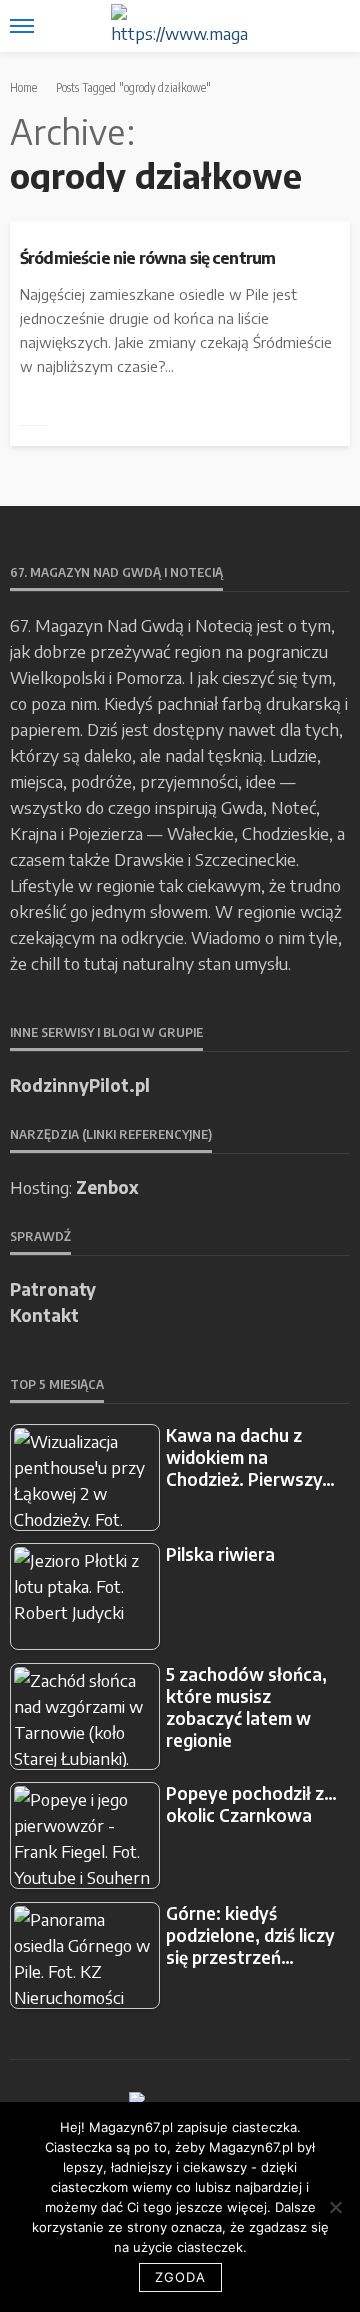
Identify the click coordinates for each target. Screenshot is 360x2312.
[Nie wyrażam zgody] (335, 2207)
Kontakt (44, 1315)
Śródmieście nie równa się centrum (147, 258)
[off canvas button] (22, 26)
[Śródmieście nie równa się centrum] (180, 230)
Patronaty (53, 1289)
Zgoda (180, 2277)
